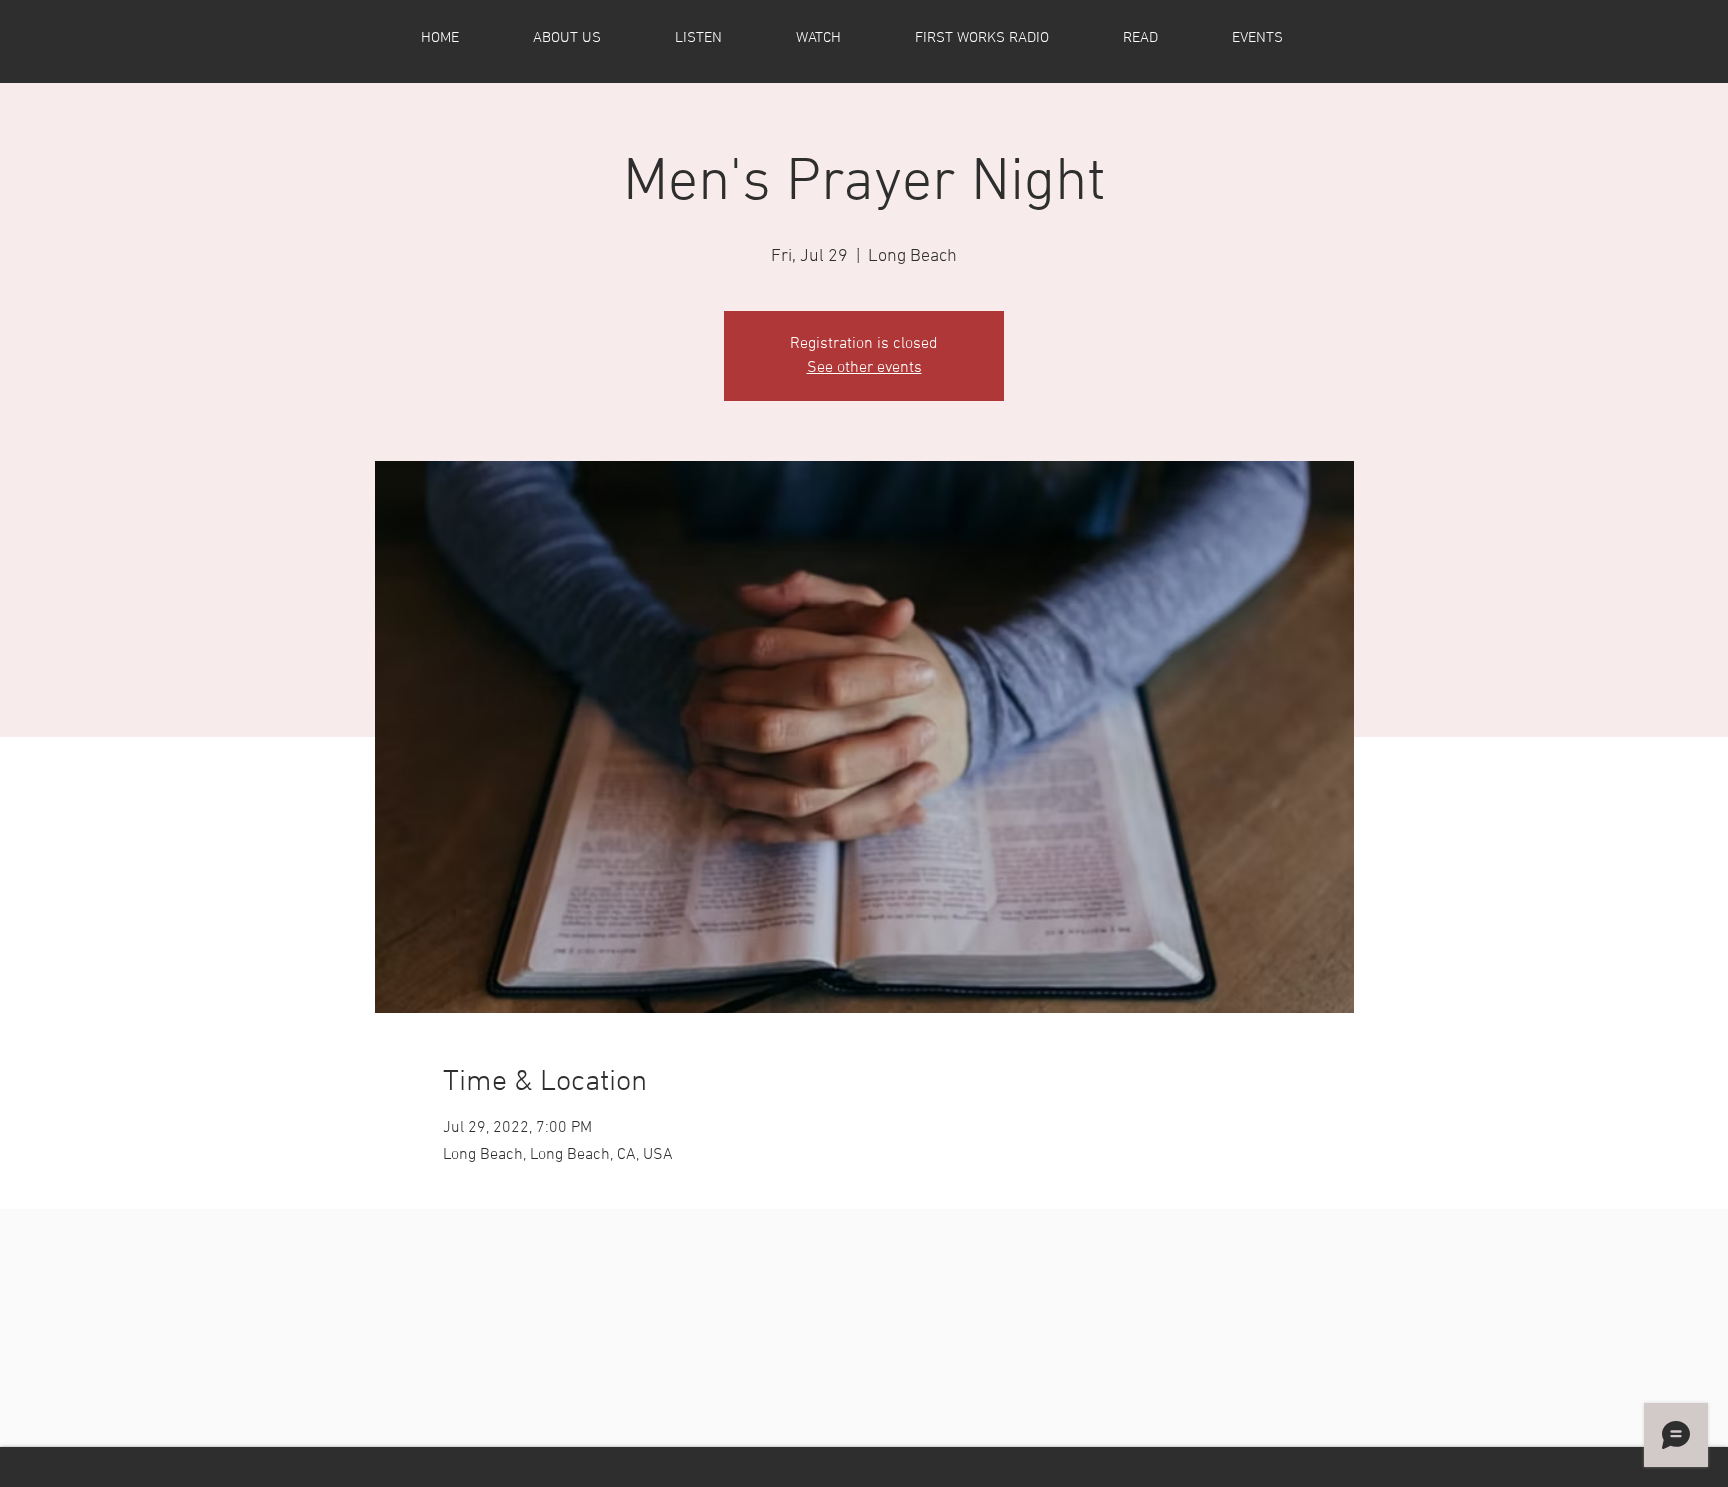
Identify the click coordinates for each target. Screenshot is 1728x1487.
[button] (591, 38)
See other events (864, 368)
